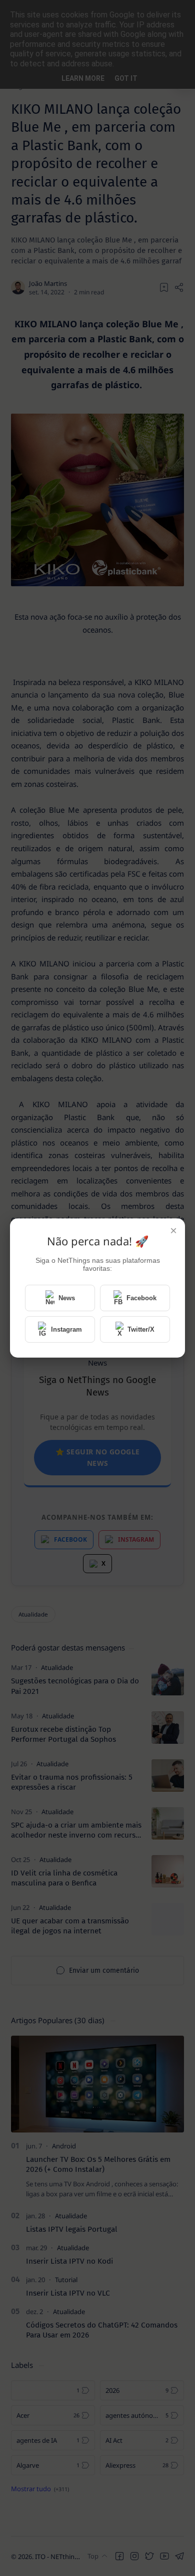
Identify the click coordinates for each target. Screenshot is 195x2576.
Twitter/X (141, 1329)
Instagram (66, 1329)
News (67, 1298)
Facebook (141, 1298)
